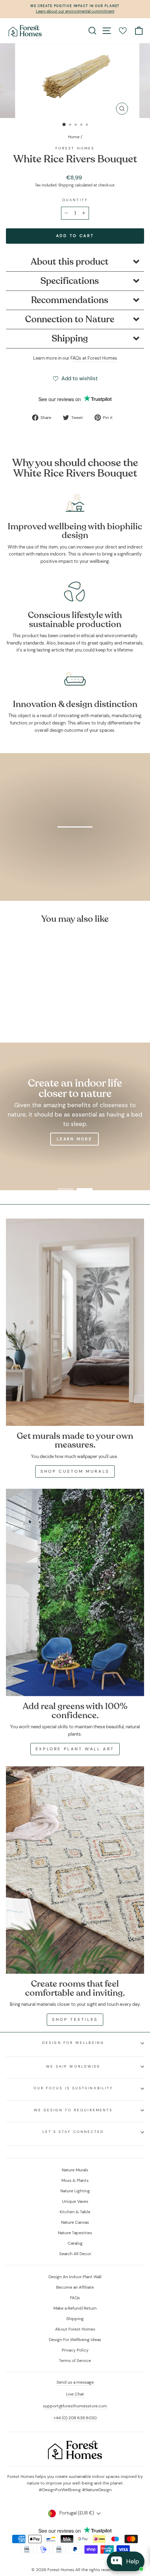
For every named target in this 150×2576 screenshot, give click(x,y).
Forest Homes (75, 148)
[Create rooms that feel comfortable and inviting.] (75, 1870)
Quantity (75, 200)
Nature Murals (75, 2170)
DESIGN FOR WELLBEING (73, 2043)
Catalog (75, 2243)
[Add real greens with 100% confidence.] (75, 1592)
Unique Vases (75, 2201)
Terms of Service (75, 2361)
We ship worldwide (73, 2066)
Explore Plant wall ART (75, 1749)
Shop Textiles (75, 2019)
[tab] (75, 262)
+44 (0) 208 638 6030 (75, 2418)
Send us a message (75, 2382)
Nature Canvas (75, 2222)
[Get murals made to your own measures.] (75, 1322)
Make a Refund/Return (75, 2308)
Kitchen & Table (75, 2212)
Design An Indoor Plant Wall (75, 2277)
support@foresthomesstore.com (75, 2406)
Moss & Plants (75, 2180)
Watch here (79, 864)
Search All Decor (75, 2254)
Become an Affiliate (75, 2287)
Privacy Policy (75, 2350)
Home (74, 137)
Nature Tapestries (75, 2233)
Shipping (66, 185)
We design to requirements (73, 2110)
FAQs (75, 2298)
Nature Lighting (75, 2191)
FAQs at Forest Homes (94, 358)
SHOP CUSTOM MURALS (75, 1471)
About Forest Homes (75, 2329)
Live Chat (75, 2394)
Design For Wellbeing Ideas (75, 2340)
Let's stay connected (73, 2132)
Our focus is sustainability (73, 2088)
